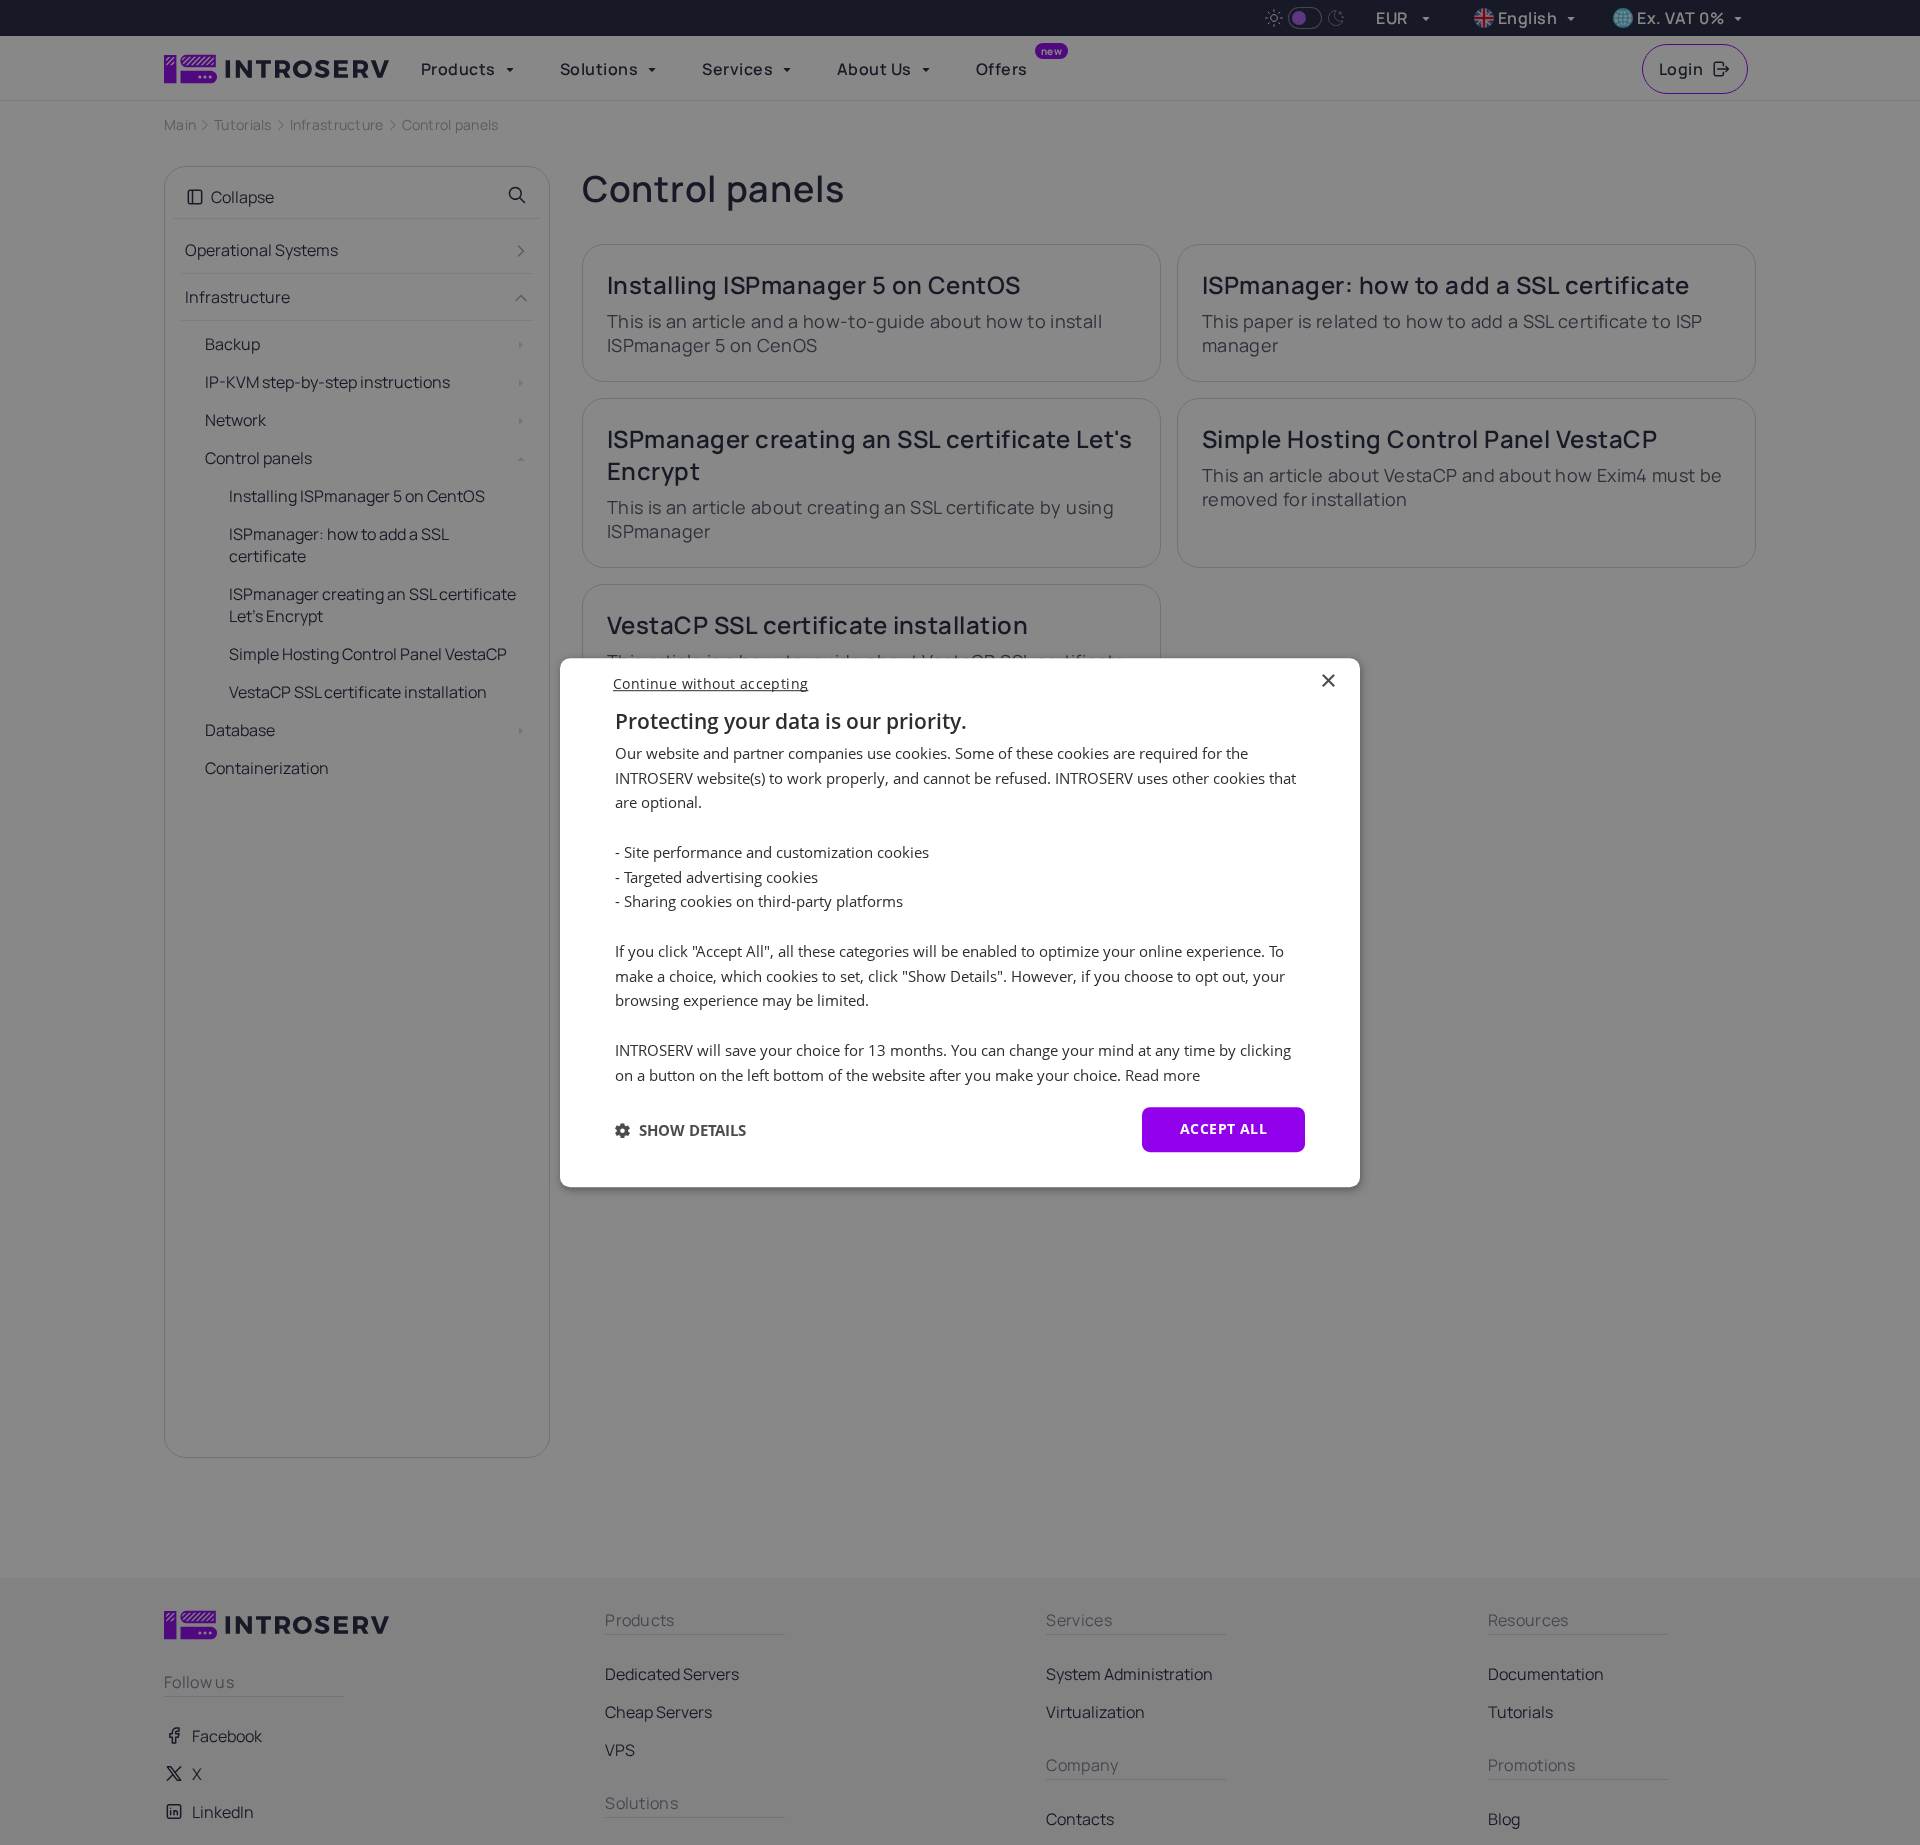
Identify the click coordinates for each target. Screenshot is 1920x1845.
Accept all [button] (1223, 1129)
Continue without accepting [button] (710, 683)
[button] (680, 1130)
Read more (1162, 1075)
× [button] (1327, 681)
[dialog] (960, 923)
